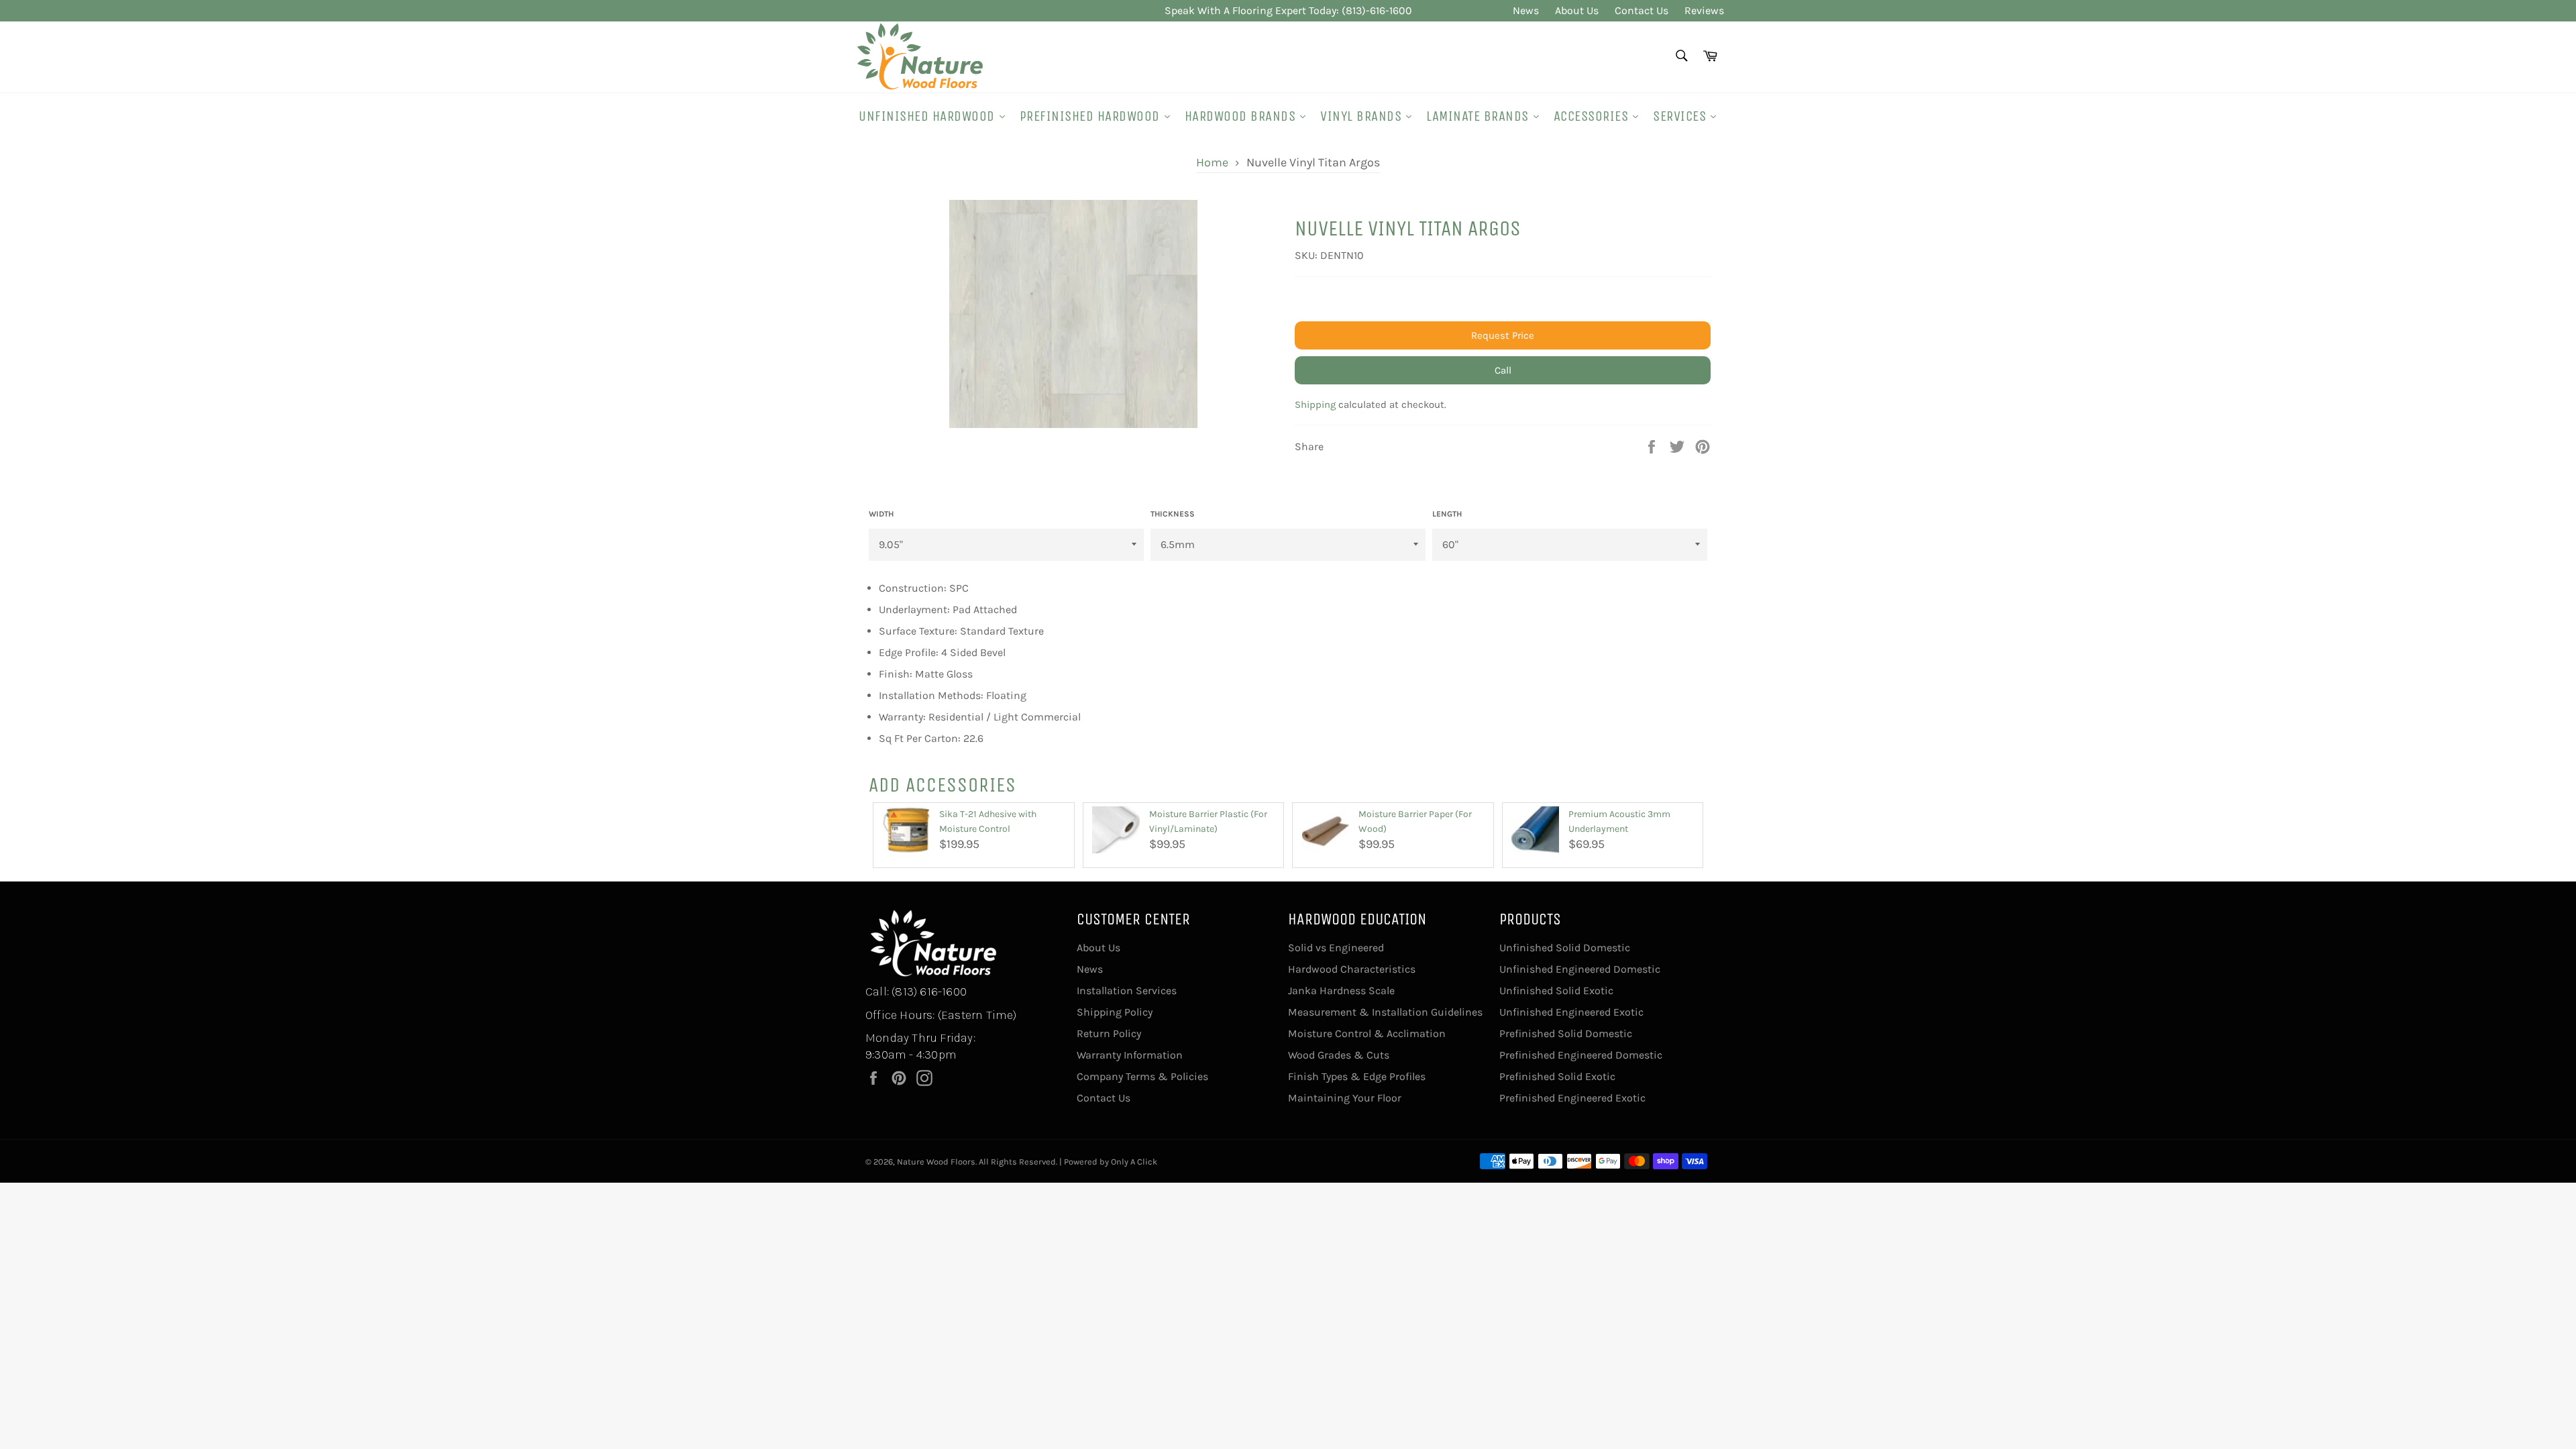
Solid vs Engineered (1336, 948)
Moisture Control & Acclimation (1367, 1033)
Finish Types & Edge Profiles (1357, 1076)
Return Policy (1109, 1033)
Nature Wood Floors (936, 1162)
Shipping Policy (1115, 1012)
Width (881, 514)
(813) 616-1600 (929, 991)
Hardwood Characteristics (1352, 969)
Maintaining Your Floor (1345, 1098)
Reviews (1704, 10)
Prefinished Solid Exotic (1557, 1076)
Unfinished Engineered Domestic (1580, 969)
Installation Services (1127, 990)
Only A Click (1134, 1162)
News (1526, 10)
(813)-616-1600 (1377, 10)
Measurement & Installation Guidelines (1385, 1012)
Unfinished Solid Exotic (1556, 990)
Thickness (1173, 514)
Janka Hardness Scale (1341, 990)
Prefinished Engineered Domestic (1581, 1055)
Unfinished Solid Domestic (1565, 948)
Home (1212, 162)
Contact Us (1642, 10)
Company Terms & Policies (1142, 1076)
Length (1447, 514)
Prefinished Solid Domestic (1566, 1033)
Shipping (1315, 405)
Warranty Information (1130, 1055)
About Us (1577, 10)
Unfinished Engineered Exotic (1571, 1012)
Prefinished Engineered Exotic (1572, 1098)
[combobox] (1681, 57)
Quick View (907, 860)
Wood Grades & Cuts (1339, 1055)
